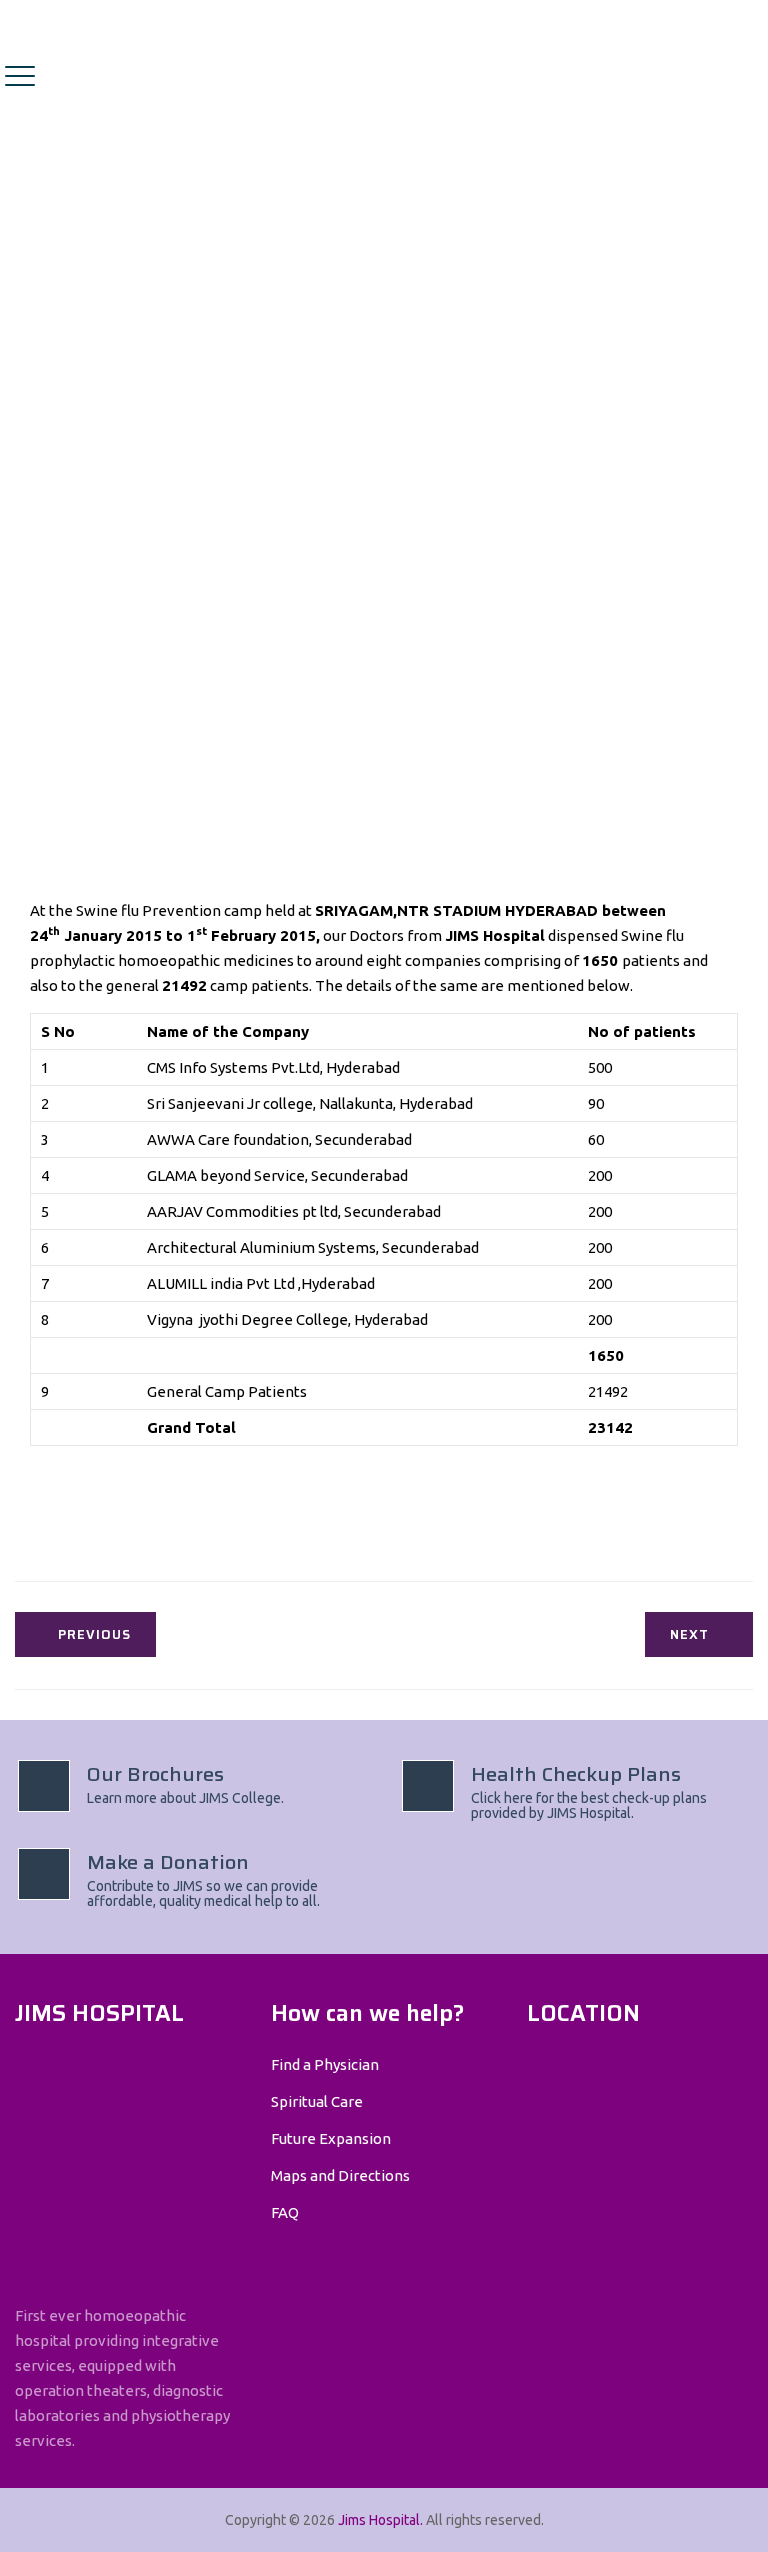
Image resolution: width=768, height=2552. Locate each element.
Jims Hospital (379, 2520)
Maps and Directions (340, 2175)
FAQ (285, 2212)
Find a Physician (325, 2064)
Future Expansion (331, 2138)
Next (689, 1634)
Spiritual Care (317, 2101)
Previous (94, 1634)
